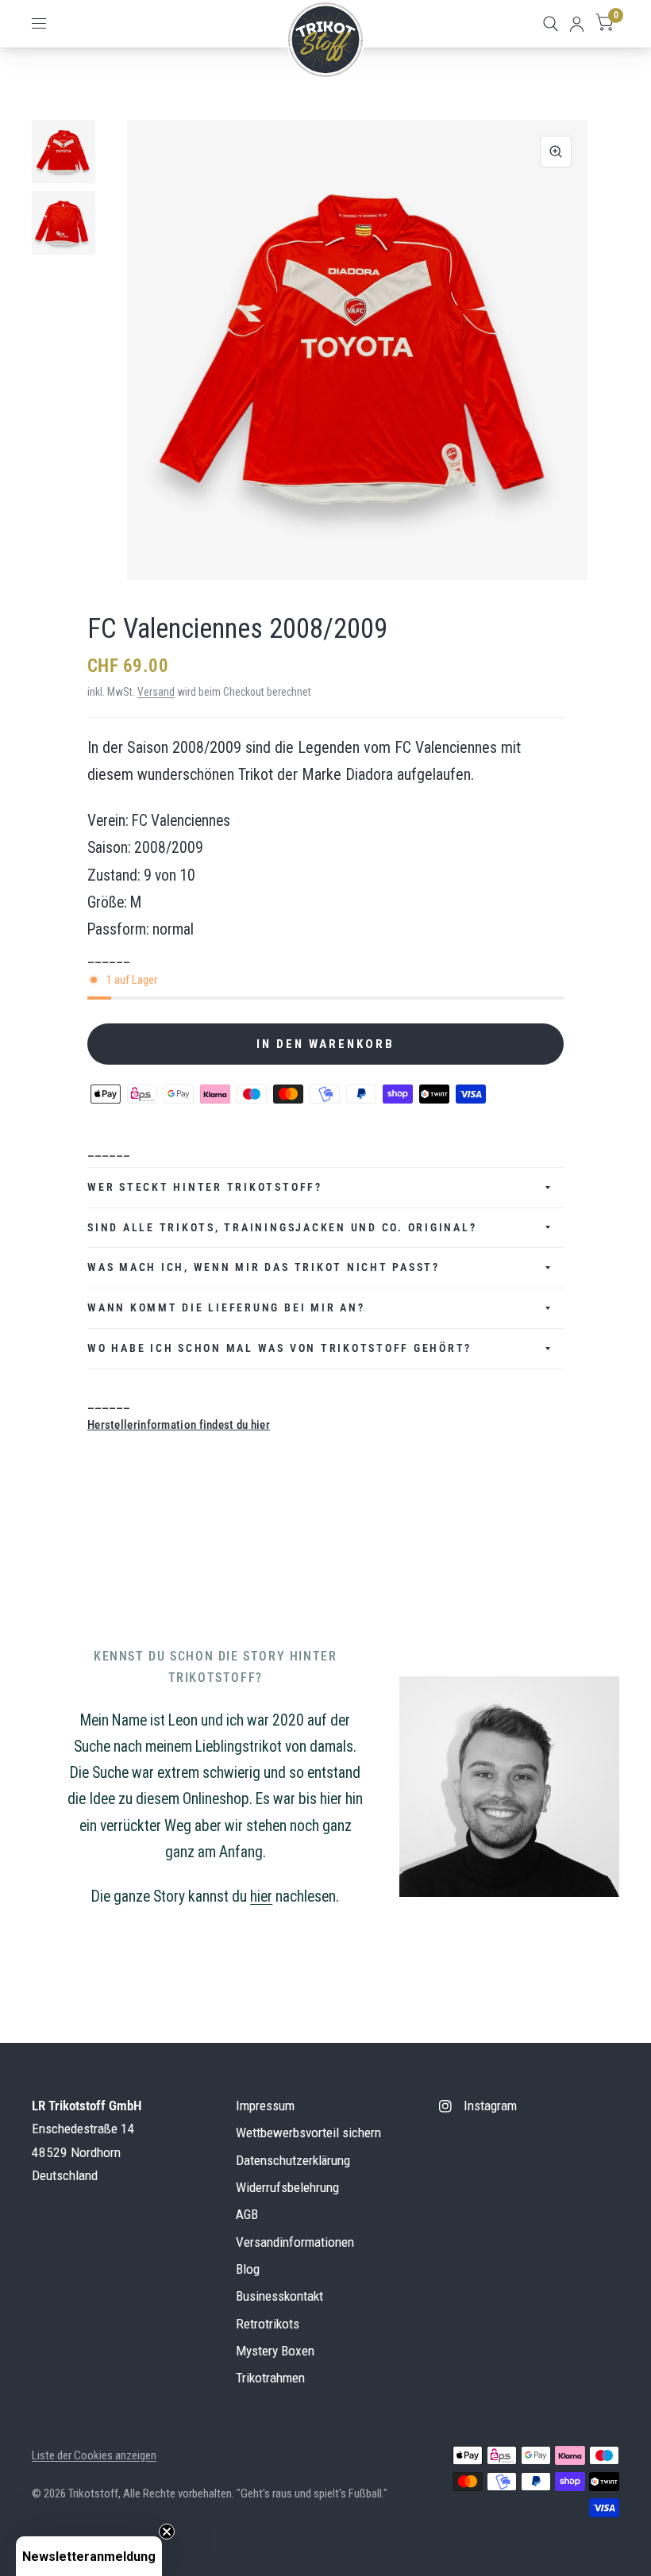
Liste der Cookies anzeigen (94, 2455)
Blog (248, 2269)
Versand (156, 692)
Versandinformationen (295, 2242)
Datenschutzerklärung (293, 2160)
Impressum (265, 2106)
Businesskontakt (279, 2296)
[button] (89, 2556)
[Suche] (551, 24)
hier (261, 1896)
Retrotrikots (268, 2324)
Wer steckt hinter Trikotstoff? (205, 1187)
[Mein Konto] (577, 24)
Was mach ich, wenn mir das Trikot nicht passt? (264, 1267)
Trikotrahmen (270, 2378)
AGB (247, 2214)
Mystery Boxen (275, 2351)
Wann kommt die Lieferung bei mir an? (226, 1307)
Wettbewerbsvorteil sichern (308, 2133)
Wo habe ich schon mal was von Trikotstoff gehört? (279, 1348)
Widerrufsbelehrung (287, 2187)
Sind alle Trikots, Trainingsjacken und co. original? (284, 1227)
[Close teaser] (167, 2532)
